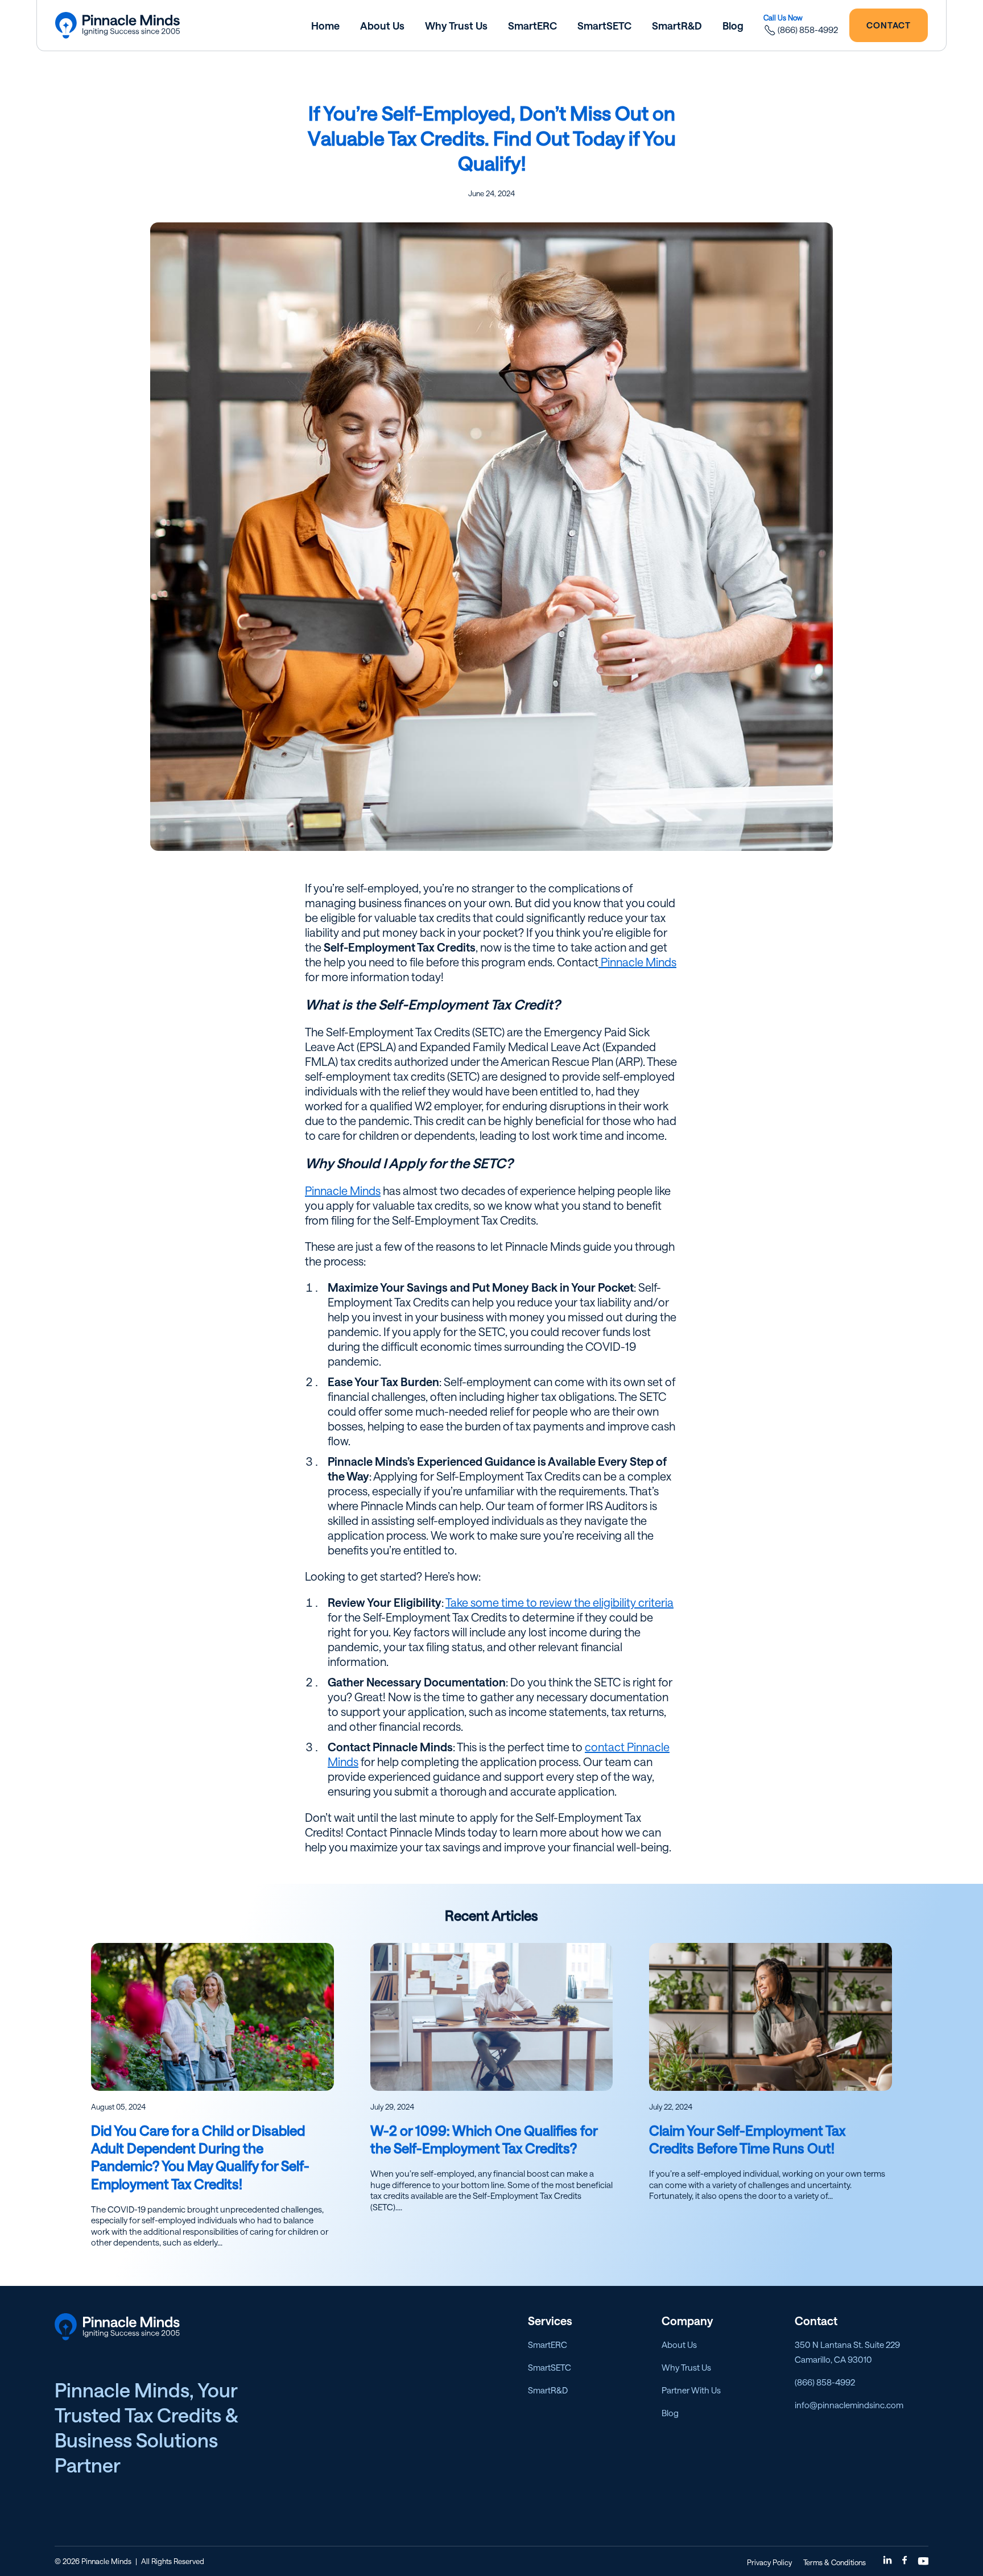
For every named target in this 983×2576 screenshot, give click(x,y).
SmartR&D (548, 2390)
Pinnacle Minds (637, 962)
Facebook (906, 2561)
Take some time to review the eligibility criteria (559, 1602)
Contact (889, 25)
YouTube (923, 2561)
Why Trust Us (686, 2367)
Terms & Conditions (835, 2562)
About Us (679, 2345)
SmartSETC (550, 2367)
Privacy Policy (769, 2562)
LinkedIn (889, 2561)
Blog (670, 2413)
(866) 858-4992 (808, 30)
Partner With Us (691, 2390)
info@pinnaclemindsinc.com (849, 2405)
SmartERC (548, 2345)
